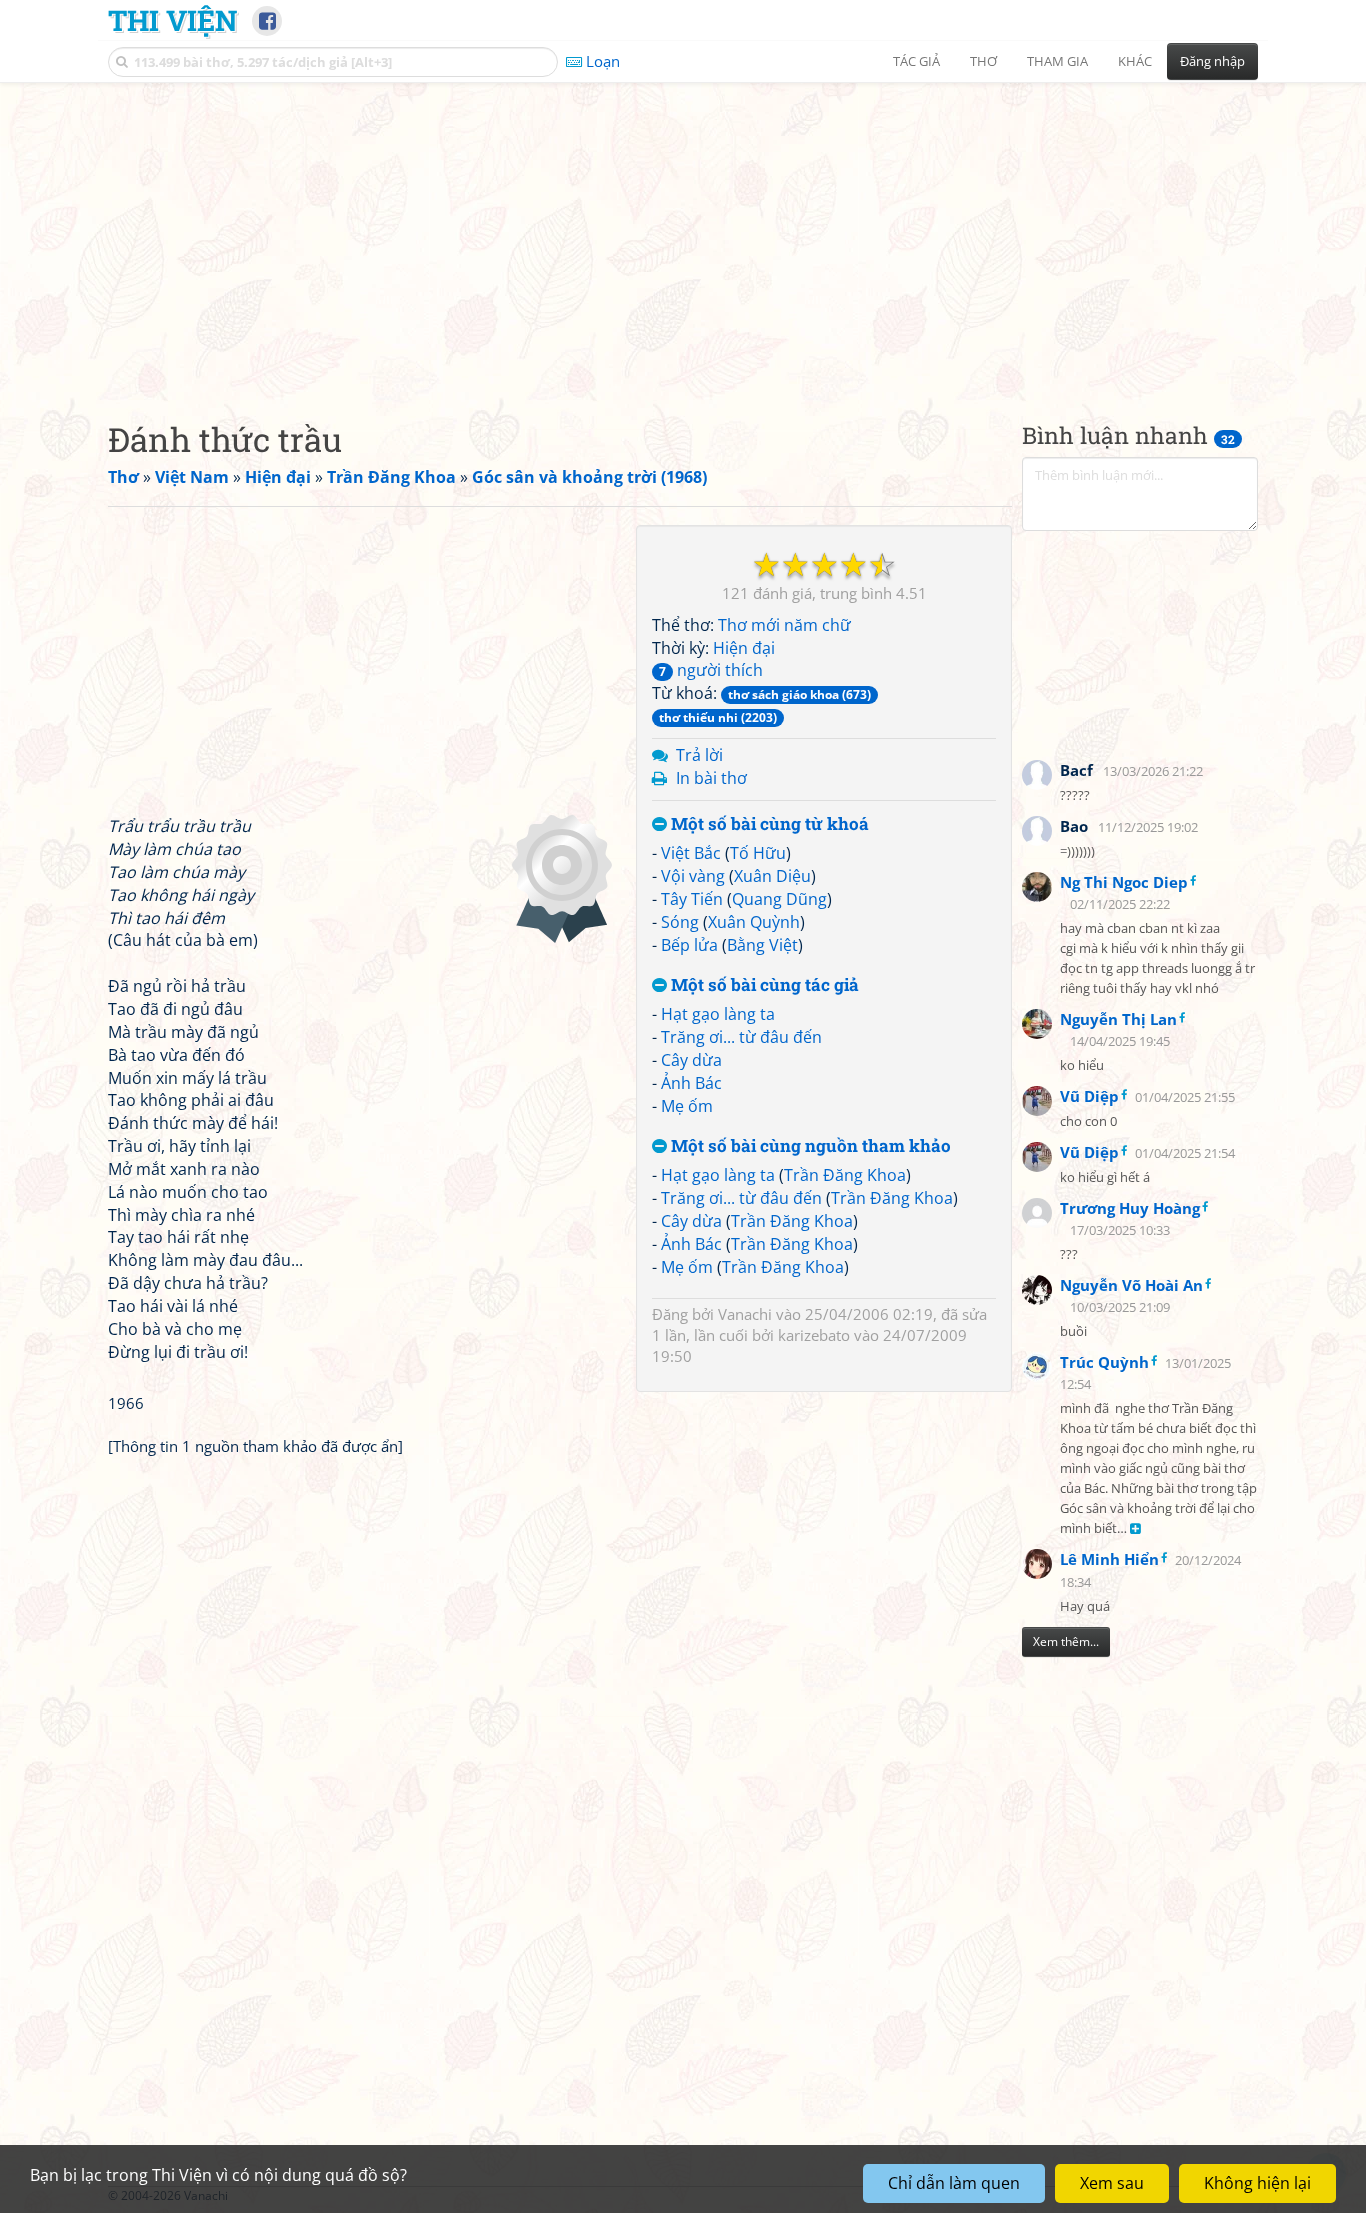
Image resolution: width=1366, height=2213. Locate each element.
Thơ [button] (983, 61)
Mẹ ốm (687, 1106)
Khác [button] (1135, 61)
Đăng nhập (1212, 61)
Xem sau (1112, 2183)
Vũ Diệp (1089, 1096)
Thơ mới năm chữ (784, 625)
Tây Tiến (692, 899)
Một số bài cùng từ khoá (768, 824)
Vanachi (745, 1314)
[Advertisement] (683, 235)
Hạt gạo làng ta (718, 1014)
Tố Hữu (758, 853)
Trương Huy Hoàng (1130, 1208)
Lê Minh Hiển (1109, 1559)
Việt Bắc (691, 853)
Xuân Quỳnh (754, 922)
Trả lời (699, 755)
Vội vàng (693, 876)
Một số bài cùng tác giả (763, 985)
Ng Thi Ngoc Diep (1124, 882)
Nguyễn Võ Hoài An (1131, 1285)
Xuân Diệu (772, 876)
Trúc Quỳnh (1104, 1362)
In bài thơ (711, 778)
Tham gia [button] (1057, 61)
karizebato (814, 1335)
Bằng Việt (762, 945)
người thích (711, 670)
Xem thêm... (1066, 1641)
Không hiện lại (1257, 2183)
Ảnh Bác (691, 1083)
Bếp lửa (689, 945)
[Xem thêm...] (1135, 1529)
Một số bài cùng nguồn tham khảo (809, 1145)
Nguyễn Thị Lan (1118, 1019)
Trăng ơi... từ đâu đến (741, 1037)
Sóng (680, 922)
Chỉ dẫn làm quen (954, 2183)
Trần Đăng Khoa (845, 1175)
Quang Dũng (779, 899)
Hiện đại (744, 648)
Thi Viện (172, 20)
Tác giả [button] (916, 61)
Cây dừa (691, 1060)
